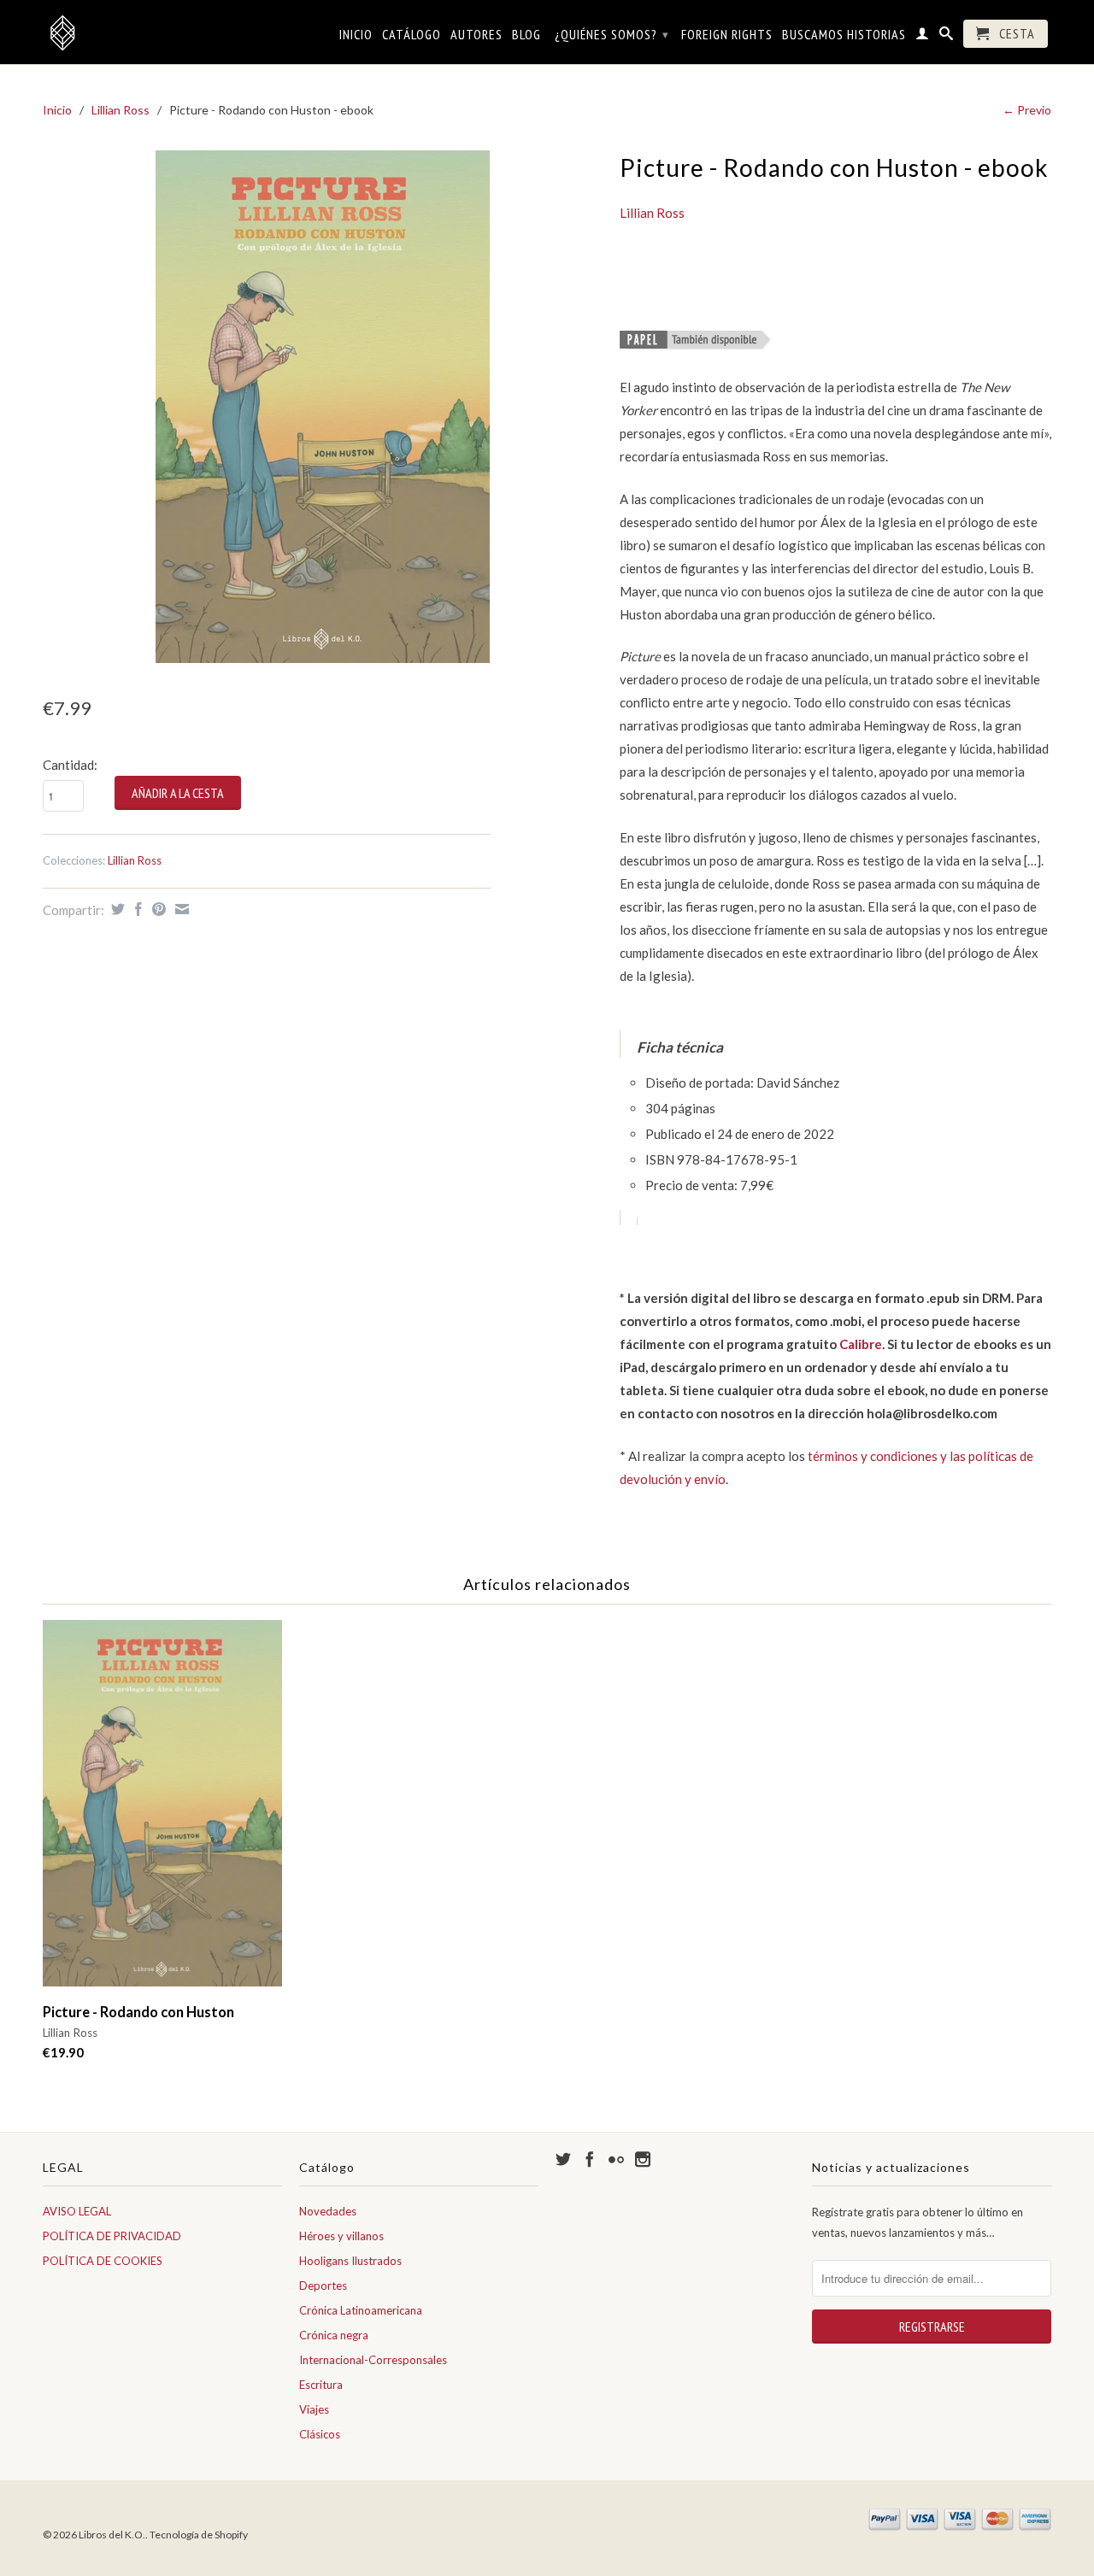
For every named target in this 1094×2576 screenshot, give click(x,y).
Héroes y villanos (341, 2236)
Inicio (356, 35)
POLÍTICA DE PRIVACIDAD (112, 2236)
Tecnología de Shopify (199, 2535)
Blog (526, 35)
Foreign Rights (727, 35)
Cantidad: (70, 765)
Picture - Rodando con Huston (138, 2012)
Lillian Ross (121, 110)
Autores (476, 35)
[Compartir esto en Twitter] (116, 909)
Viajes (314, 2409)
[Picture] (696, 343)
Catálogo (412, 35)
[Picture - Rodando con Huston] (162, 1812)
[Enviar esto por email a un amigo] (180, 909)
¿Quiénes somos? (612, 34)
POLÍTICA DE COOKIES (103, 2261)
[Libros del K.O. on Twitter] (563, 2159)
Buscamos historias (844, 35)
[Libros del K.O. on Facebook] (590, 2159)
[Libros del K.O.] (162, 32)
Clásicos (320, 2434)
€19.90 (63, 2052)
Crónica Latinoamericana (361, 2310)
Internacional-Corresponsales (373, 2360)
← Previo (1027, 110)
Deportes (323, 2286)
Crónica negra (334, 2335)
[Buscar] (947, 37)
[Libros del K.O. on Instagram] (643, 2159)
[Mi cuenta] (923, 37)
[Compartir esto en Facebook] (136, 909)
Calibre (861, 1344)
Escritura (321, 2385)
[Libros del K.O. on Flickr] (616, 2159)
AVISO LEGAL (77, 2211)
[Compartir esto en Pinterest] (157, 909)
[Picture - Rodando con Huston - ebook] (323, 407)
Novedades (328, 2211)
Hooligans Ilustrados (350, 2261)
